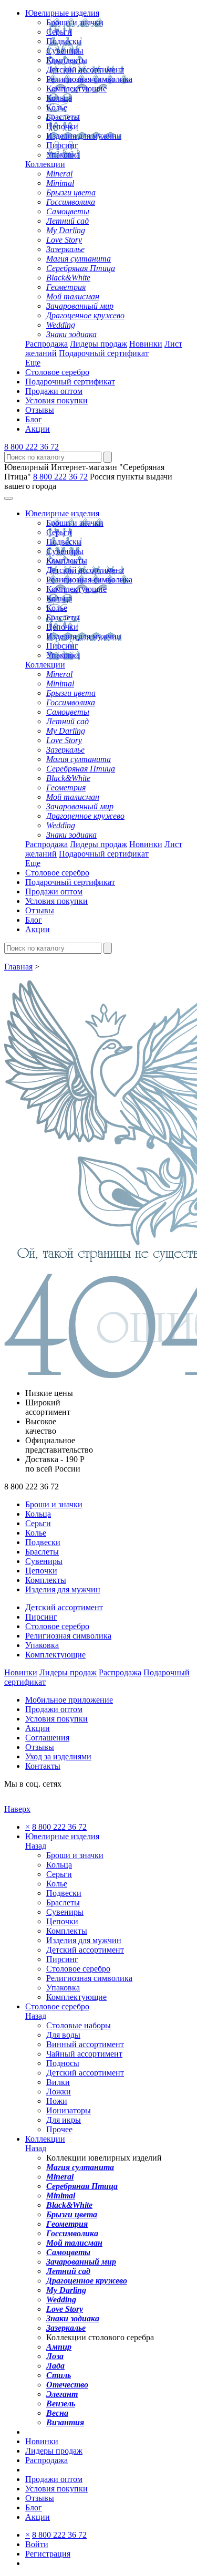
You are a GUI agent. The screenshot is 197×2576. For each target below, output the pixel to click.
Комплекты (67, 60)
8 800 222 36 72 (32, 447)
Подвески (64, 41)
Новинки (146, 344)
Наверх (17, 1809)
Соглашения (47, 1738)
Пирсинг (62, 145)
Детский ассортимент (85, 70)
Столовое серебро (57, 372)
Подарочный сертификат (104, 353)
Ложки (59, 2092)
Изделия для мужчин (84, 136)
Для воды (63, 2035)
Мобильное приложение (69, 1700)
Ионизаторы (69, 2110)
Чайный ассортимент (84, 2054)
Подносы (63, 2063)
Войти (37, 2544)
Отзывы (40, 410)
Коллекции (45, 164)
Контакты (43, 1766)
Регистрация (48, 2554)
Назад (36, 1846)
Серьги (59, 32)
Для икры (64, 2120)
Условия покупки (56, 400)
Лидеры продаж (98, 344)
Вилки (58, 2082)
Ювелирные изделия (62, 13)
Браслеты (63, 117)
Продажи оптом (54, 391)
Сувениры (65, 51)
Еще (33, 363)
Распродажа (46, 344)
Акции (38, 429)
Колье (57, 107)
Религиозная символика (89, 79)
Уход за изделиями (58, 1756)
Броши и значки (75, 22)
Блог (34, 419)
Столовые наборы (79, 2025)
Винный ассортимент (85, 2044)
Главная (18, 967)
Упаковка (63, 155)
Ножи (57, 2101)
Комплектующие (76, 88)
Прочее (59, 2129)
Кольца (59, 98)
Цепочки (62, 126)
